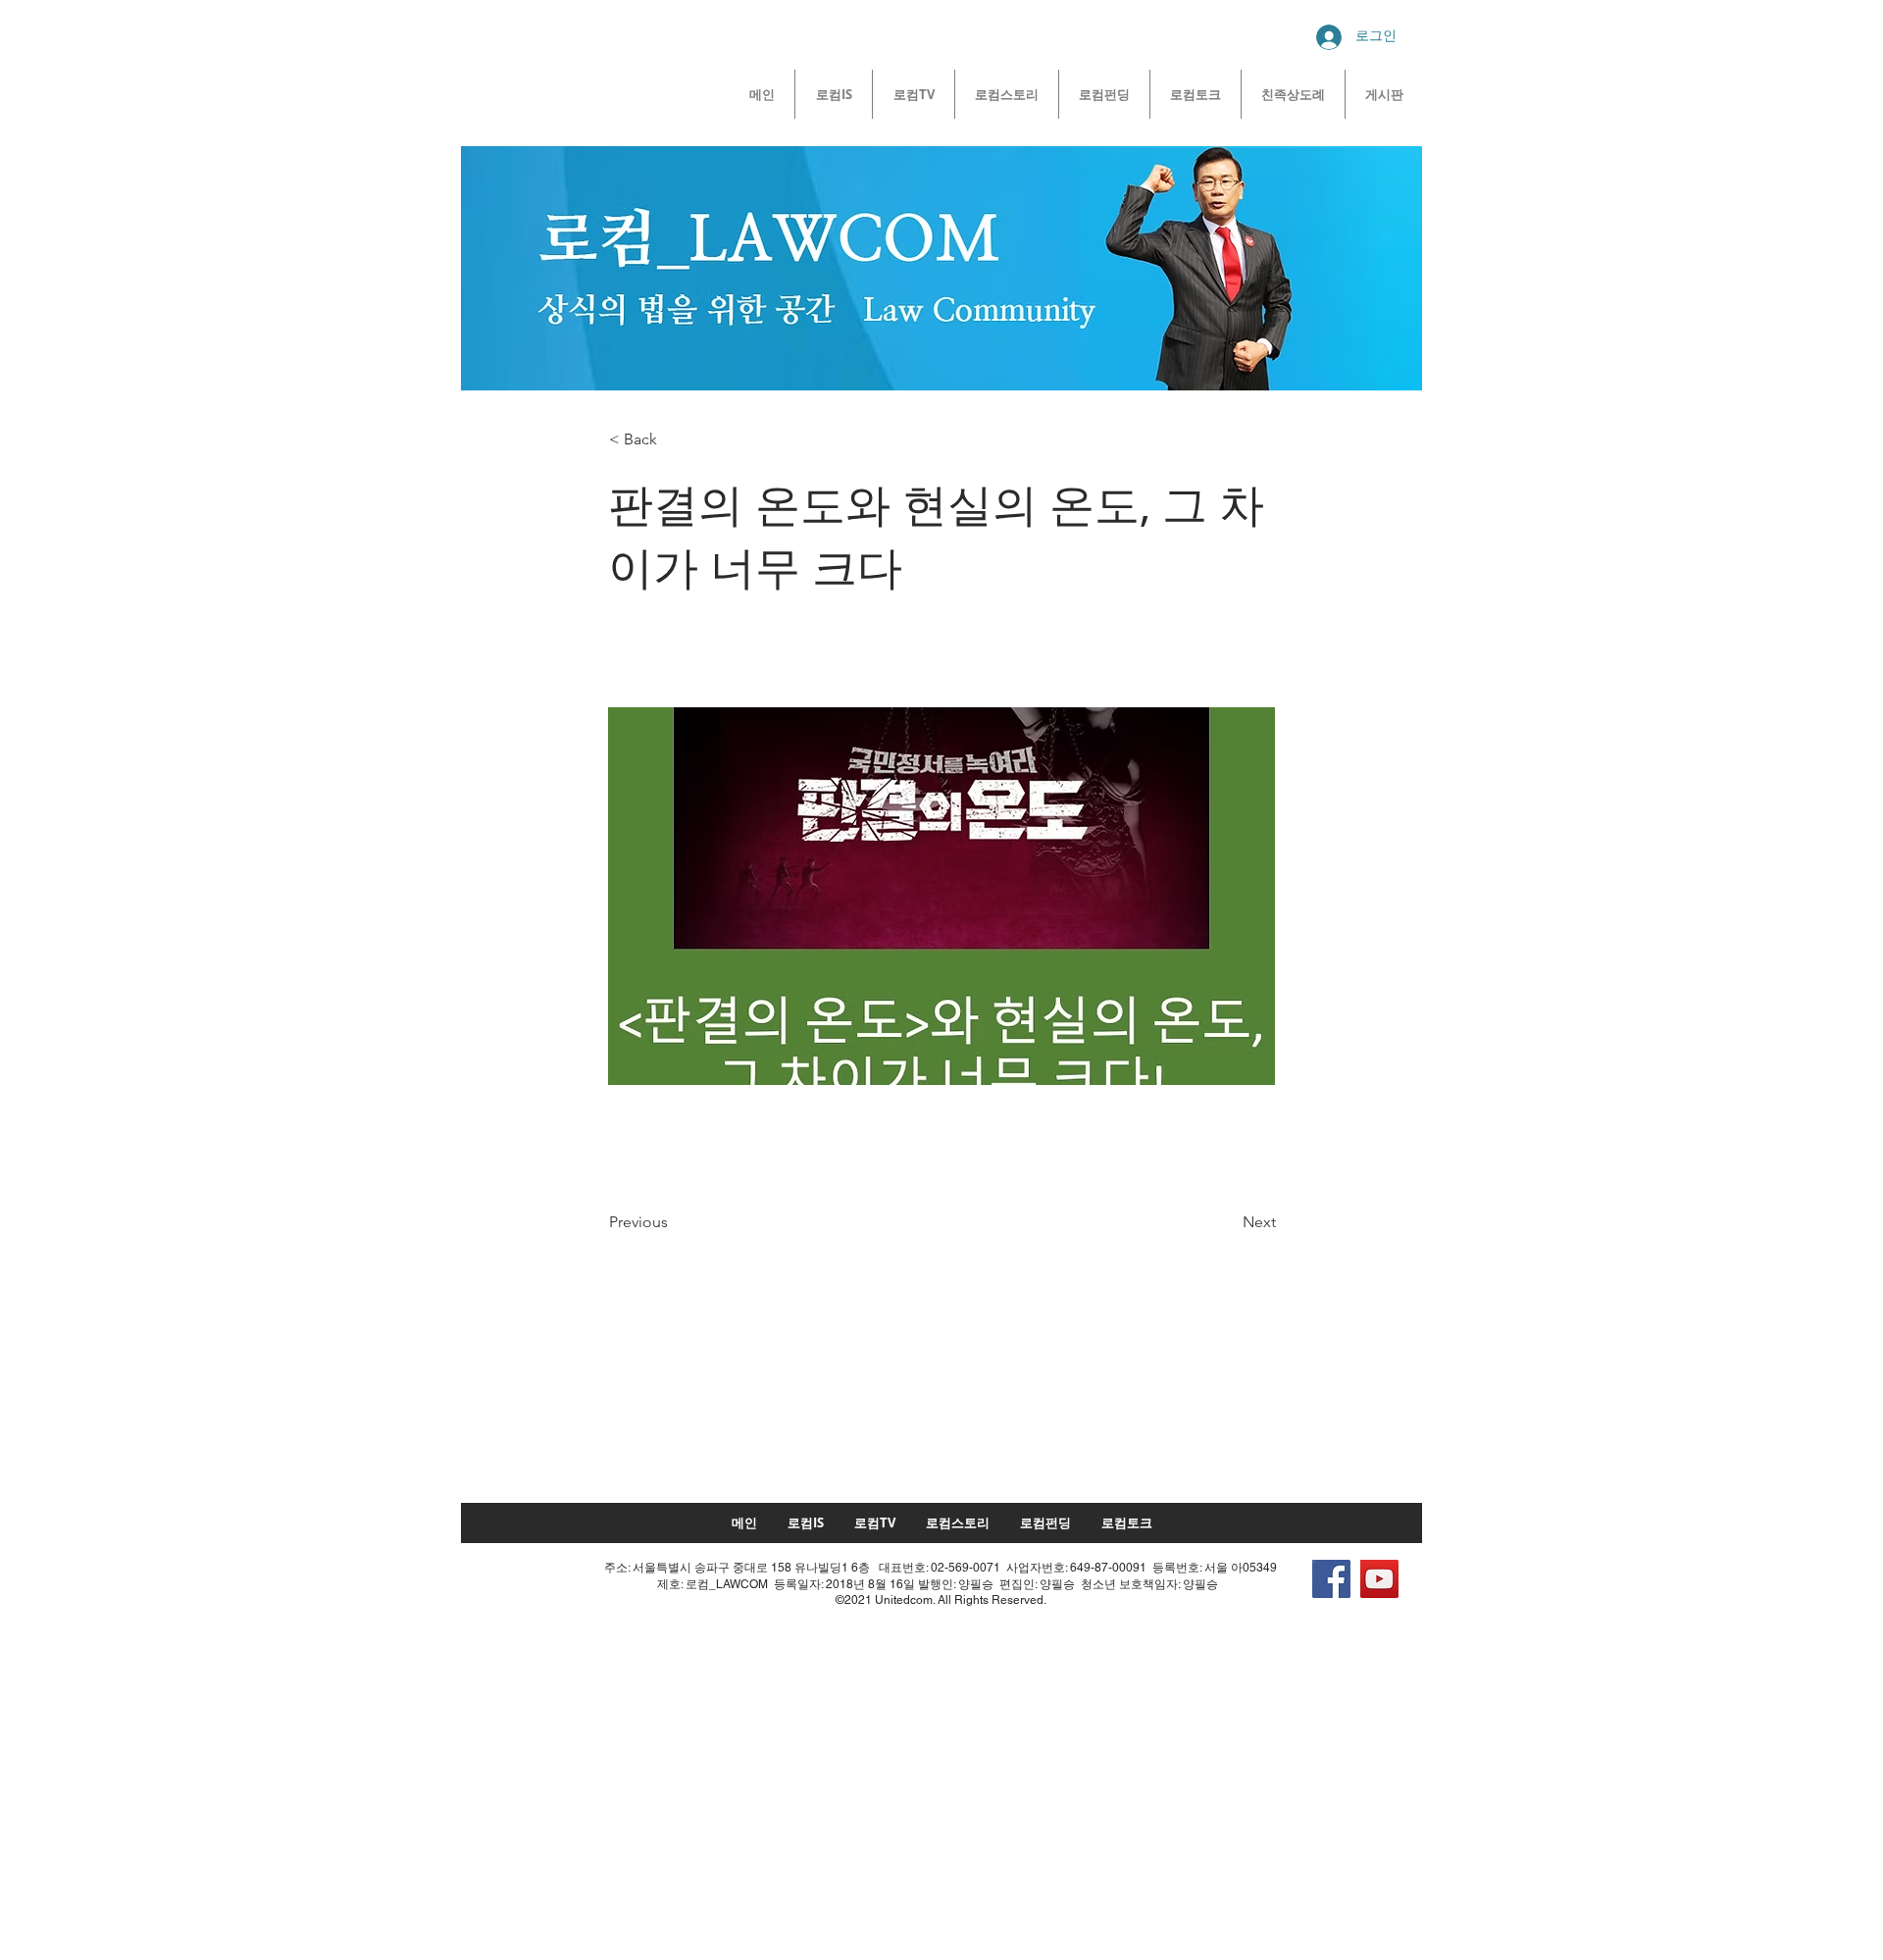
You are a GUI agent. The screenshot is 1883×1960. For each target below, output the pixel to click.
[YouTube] (1379, 1579)
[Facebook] (1331, 1579)
